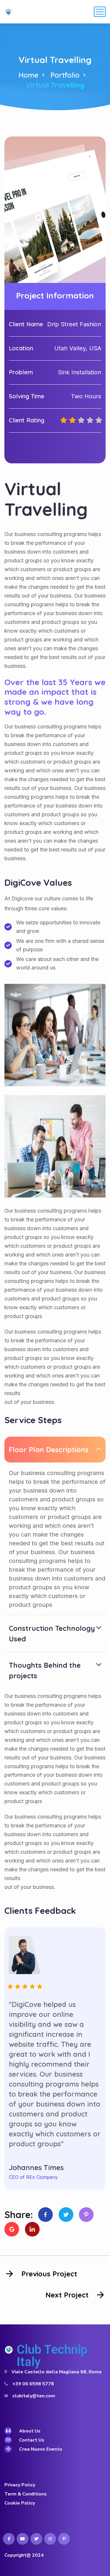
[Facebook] (45, 2215)
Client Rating (27, 420)
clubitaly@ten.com (34, 2396)
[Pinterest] (86, 2215)
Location (21, 348)
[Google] (12, 2229)
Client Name (26, 324)
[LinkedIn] (32, 2229)
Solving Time (27, 396)
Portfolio (65, 75)
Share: (19, 2215)
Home (28, 75)
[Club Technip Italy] (9, 12)
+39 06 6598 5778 (33, 2384)
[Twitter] (66, 2215)
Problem (21, 372)
